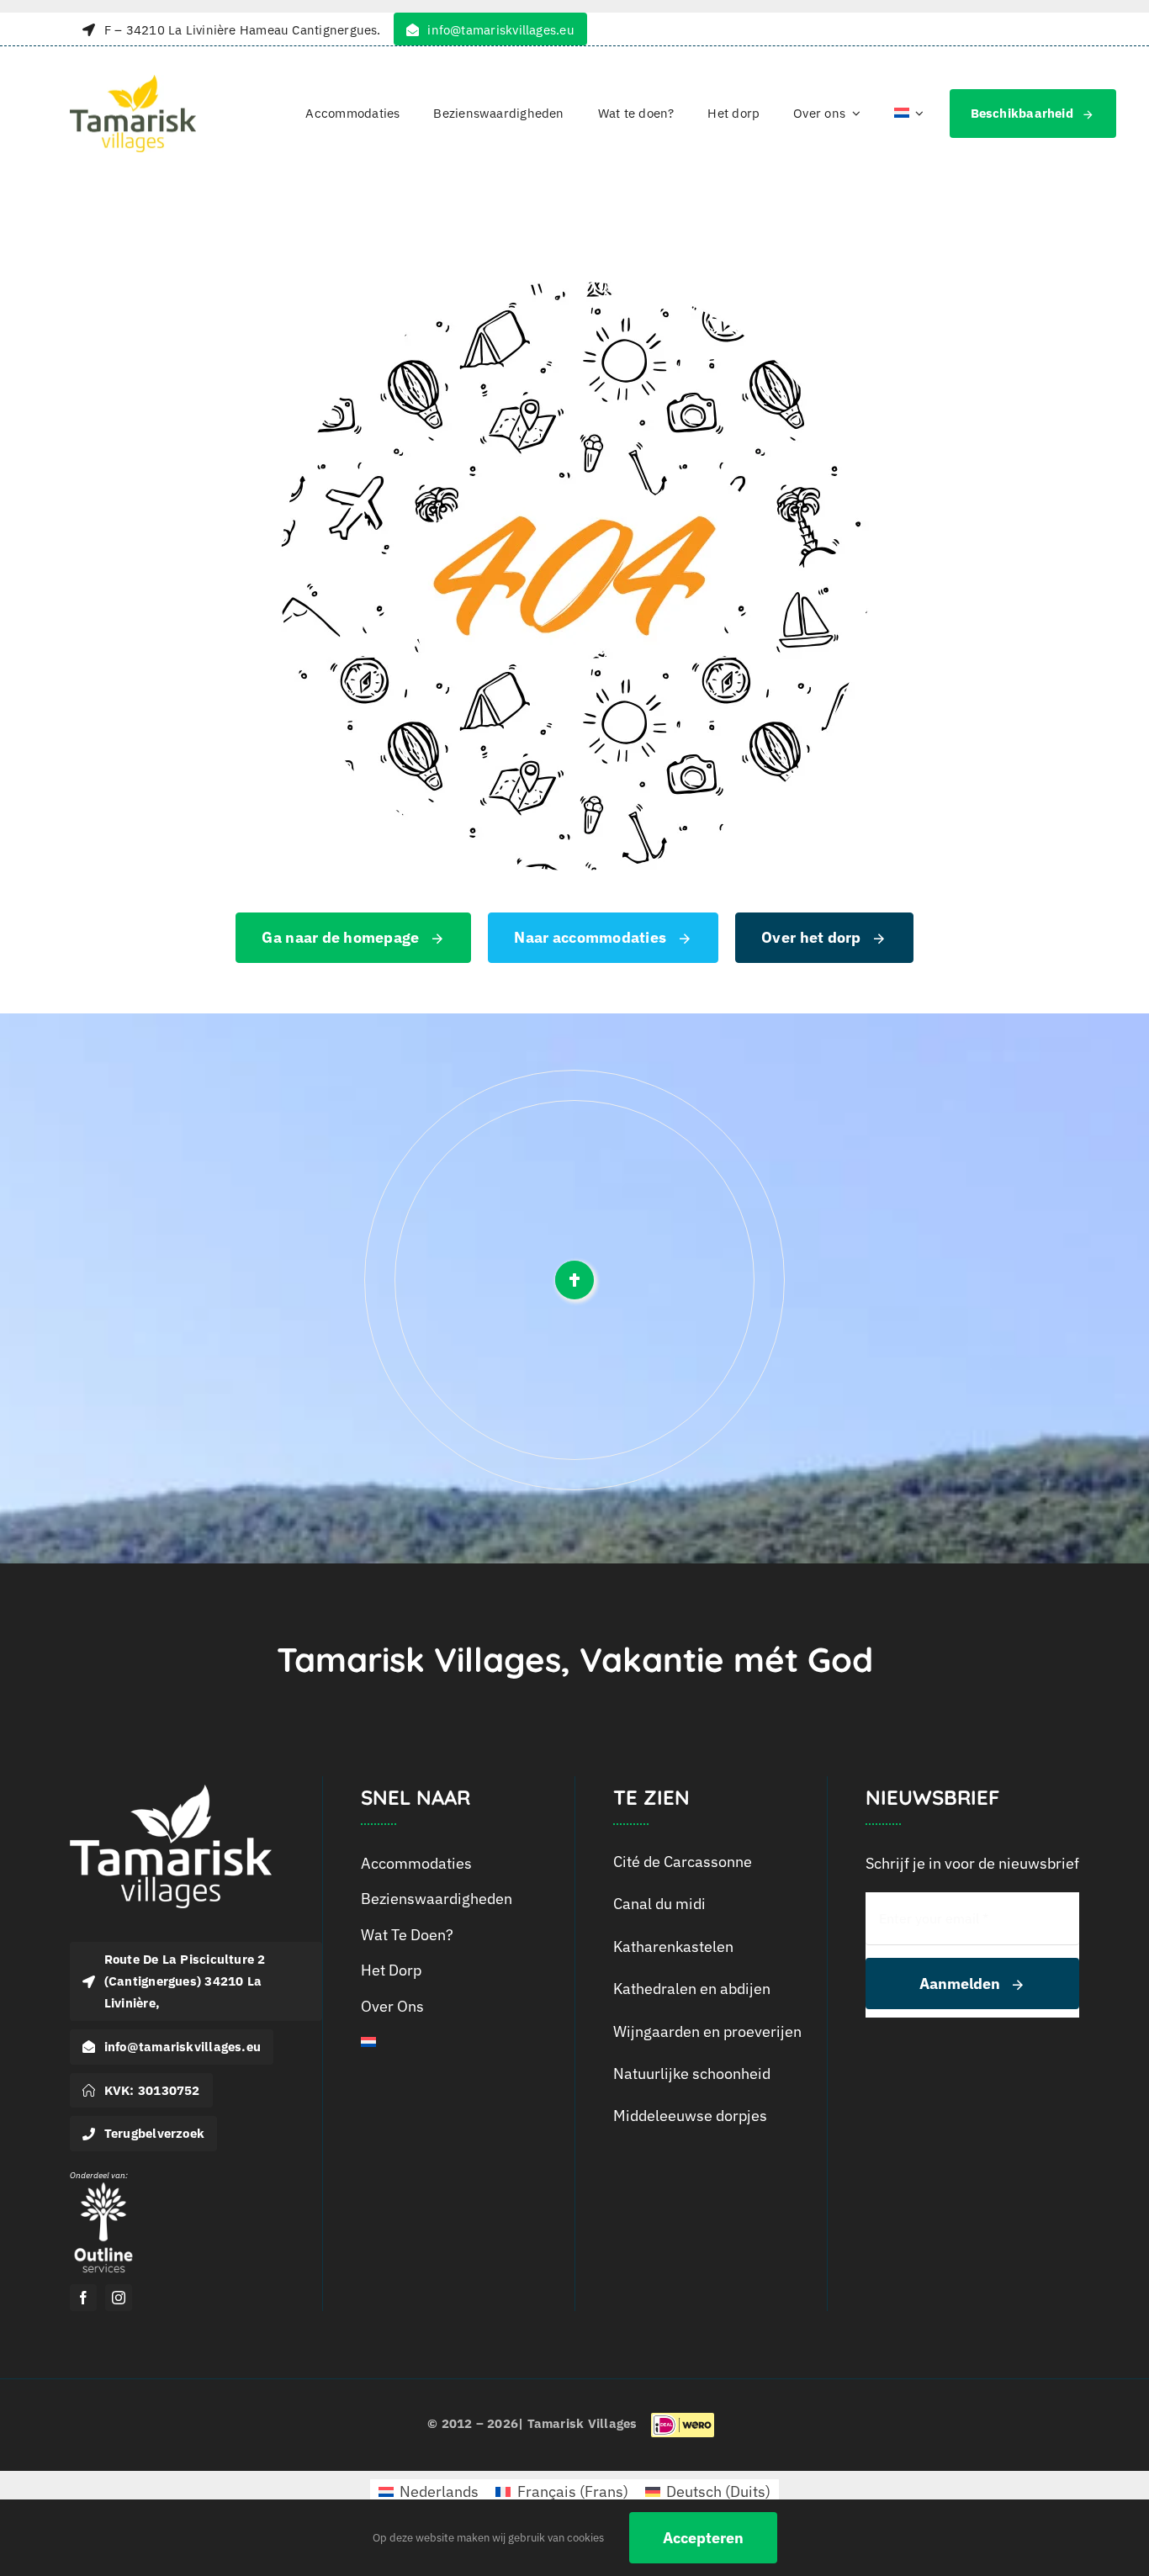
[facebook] (83, 2298)
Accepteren (703, 2538)
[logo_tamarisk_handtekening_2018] (133, 82)
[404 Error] (574, 289)
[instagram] (119, 2298)
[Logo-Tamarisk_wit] (171, 1792)
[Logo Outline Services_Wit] (103, 2186)
